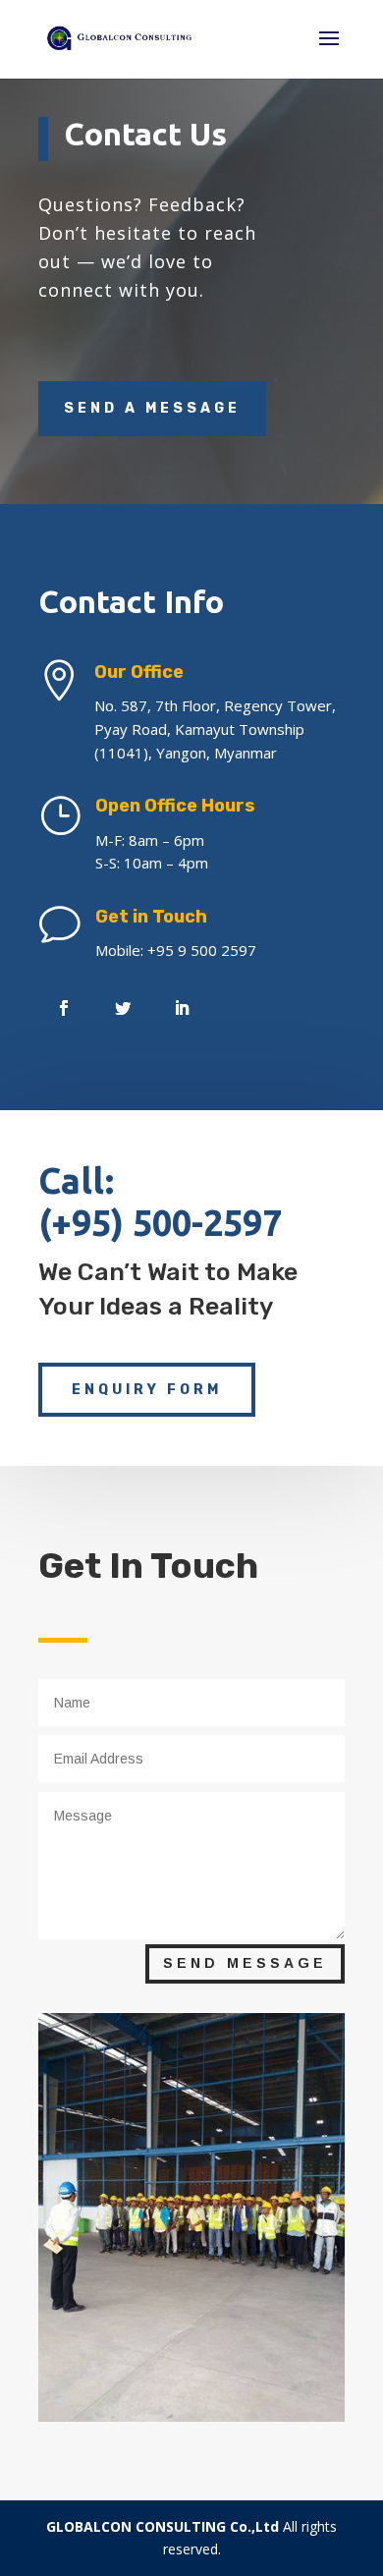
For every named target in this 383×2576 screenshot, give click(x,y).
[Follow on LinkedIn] (182, 1008)
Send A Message (152, 408)
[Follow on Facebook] (64, 1008)
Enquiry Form (147, 1390)
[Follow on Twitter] (123, 1008)
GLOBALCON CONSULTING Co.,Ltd (163, 2526)
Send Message (245, 1963)
